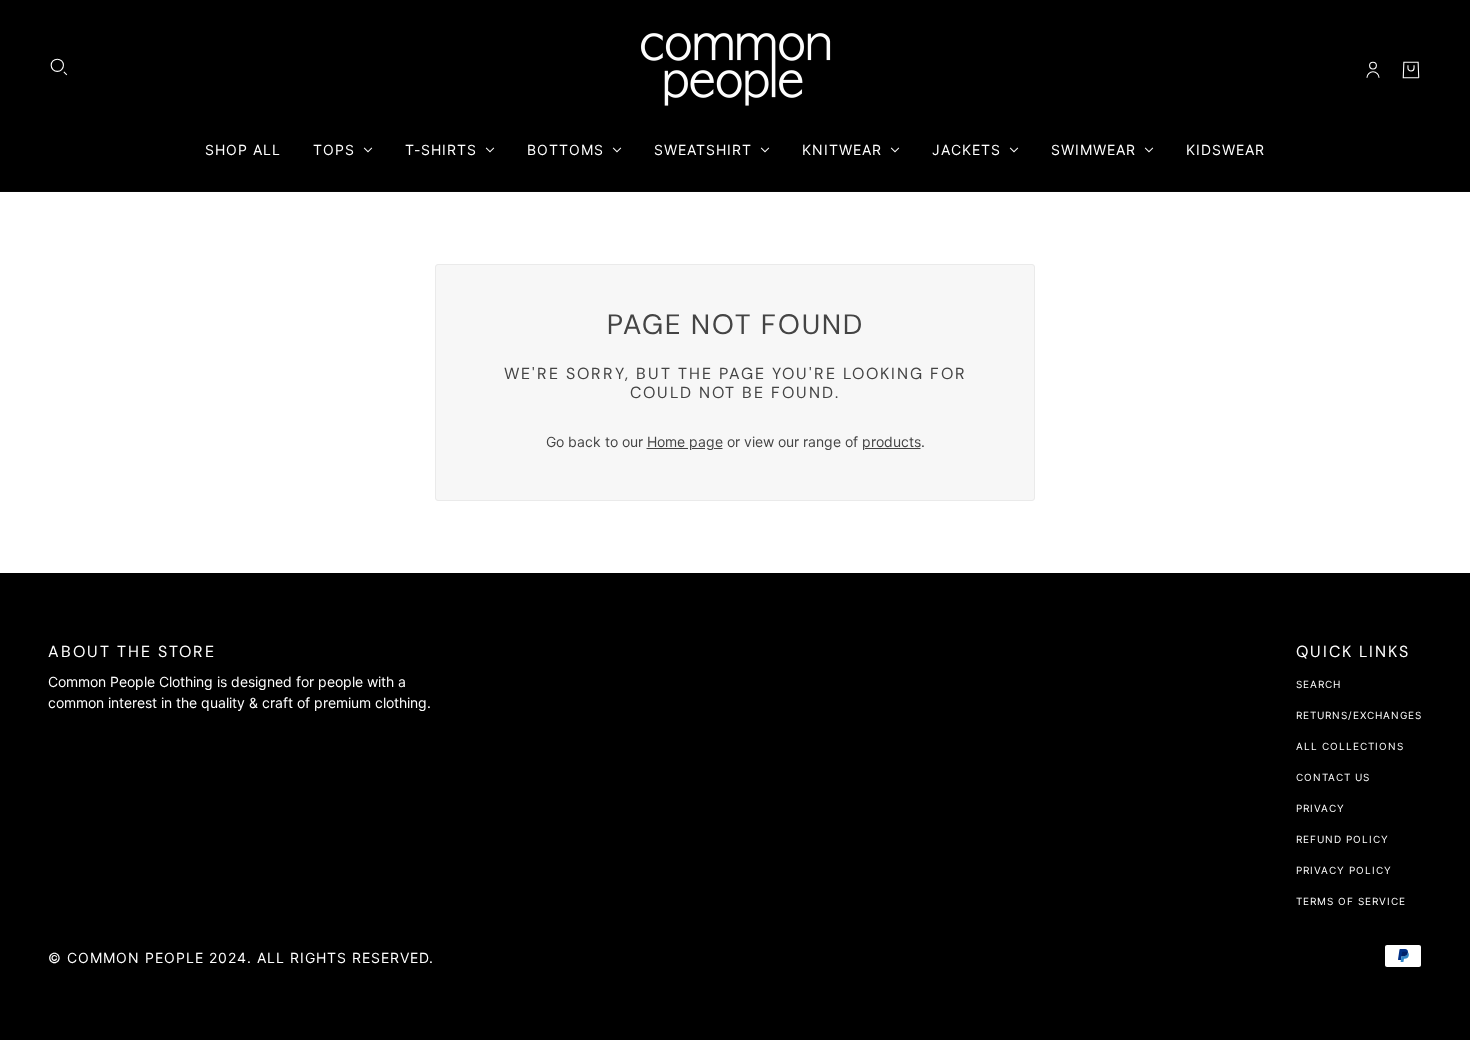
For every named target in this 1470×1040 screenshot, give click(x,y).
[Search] (59, 67)
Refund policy (1342, 839)
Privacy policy (1344, 870)
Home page (685, 441)
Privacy (1320, 808)
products (891, 441)
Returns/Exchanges (1359, 715)
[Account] (1373, 70)
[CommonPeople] (735, 69)
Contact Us (1333, 777)
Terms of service (1351, 901)
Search (1318, 684)
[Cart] (1411, 70)
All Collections (1350, 746)
